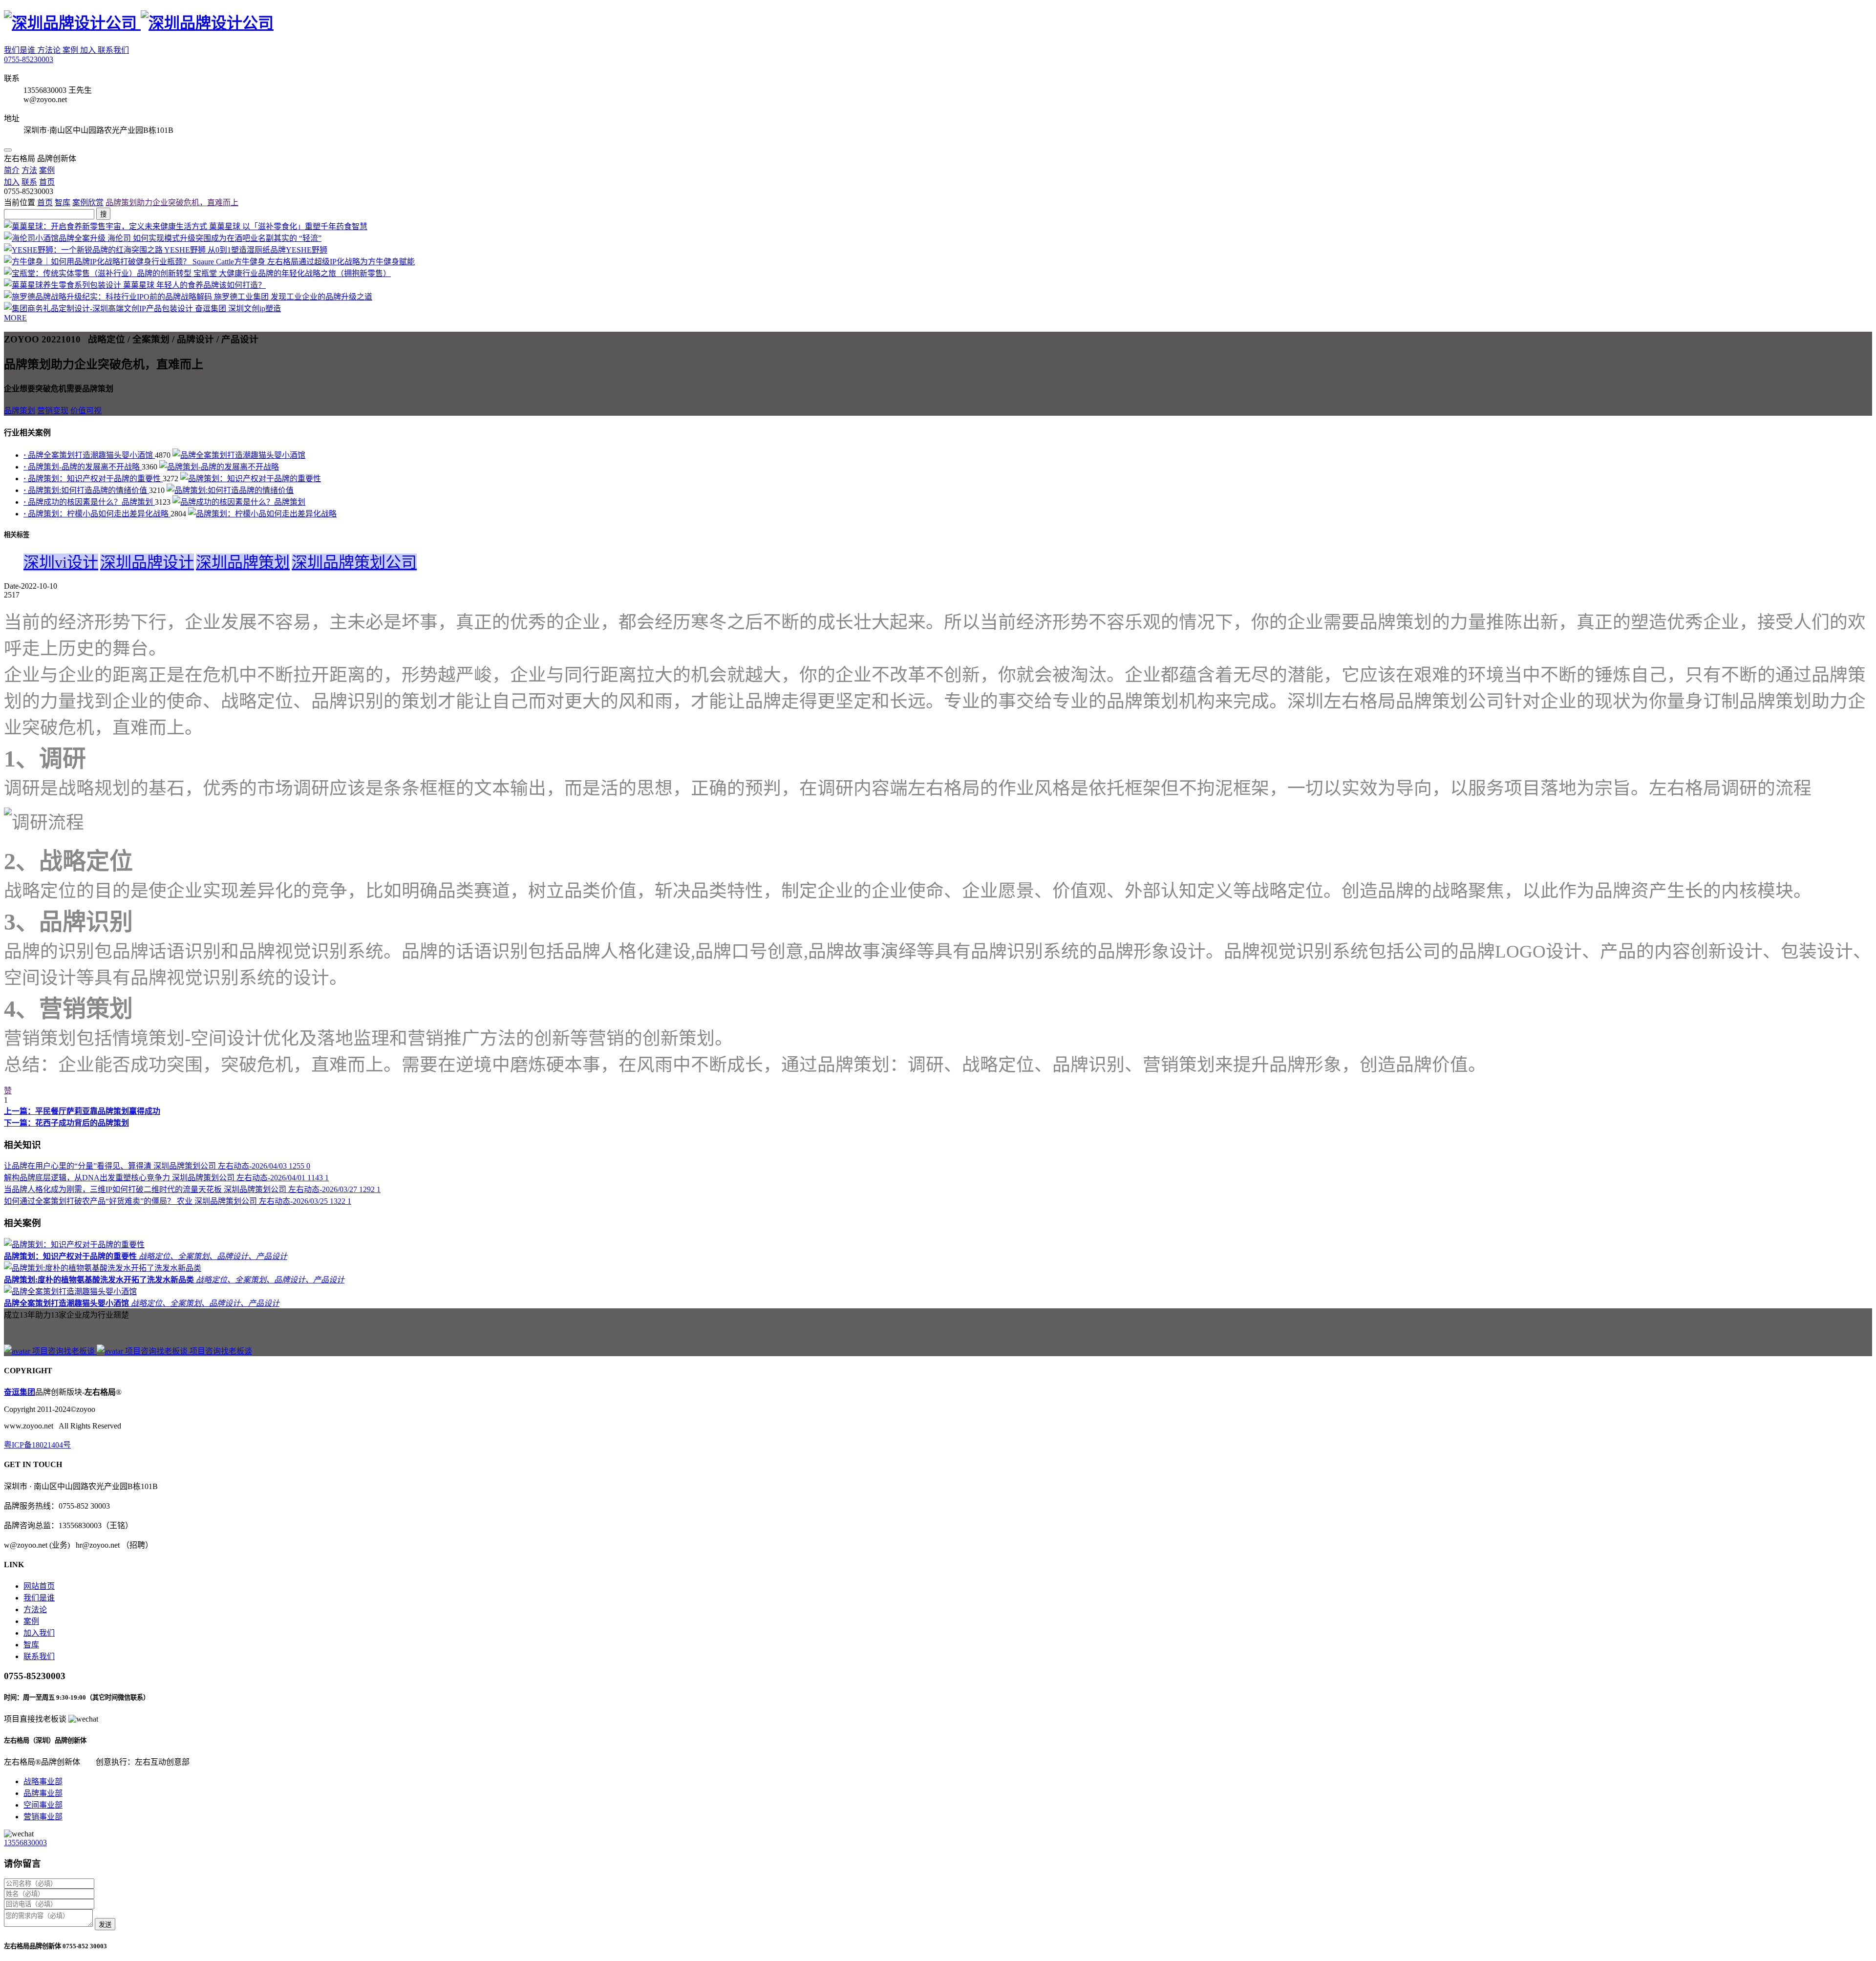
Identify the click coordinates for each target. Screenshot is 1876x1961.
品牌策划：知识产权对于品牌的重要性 (93, 479)
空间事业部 (43, 1805)
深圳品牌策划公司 (354, 562)
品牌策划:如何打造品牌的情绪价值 (86, 490)
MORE (15, 318)
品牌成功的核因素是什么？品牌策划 (89, 502)
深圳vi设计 (61, 562)
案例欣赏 (88, 202)
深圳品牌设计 (147, 562)
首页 (45, 202)
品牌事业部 (43, 1793)
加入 (89, 50)
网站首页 (39, 1586)
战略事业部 (43, 1781)
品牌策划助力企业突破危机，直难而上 (172, 202)
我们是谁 (21, 50)
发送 (105, 1925)
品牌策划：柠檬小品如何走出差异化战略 (97, 514)
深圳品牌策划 (243, 562)
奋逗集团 (20, 1392)
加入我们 (39, 1633)
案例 (71, 50)
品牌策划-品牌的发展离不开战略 (83, 467)
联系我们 (113, 50)
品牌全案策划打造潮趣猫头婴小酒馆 (89, 455)
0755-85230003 (29, 59)
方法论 (50, 50)
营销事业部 (43, 1817)
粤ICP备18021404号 (37, 1445)
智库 (63, 202)
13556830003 (25, 1843)
